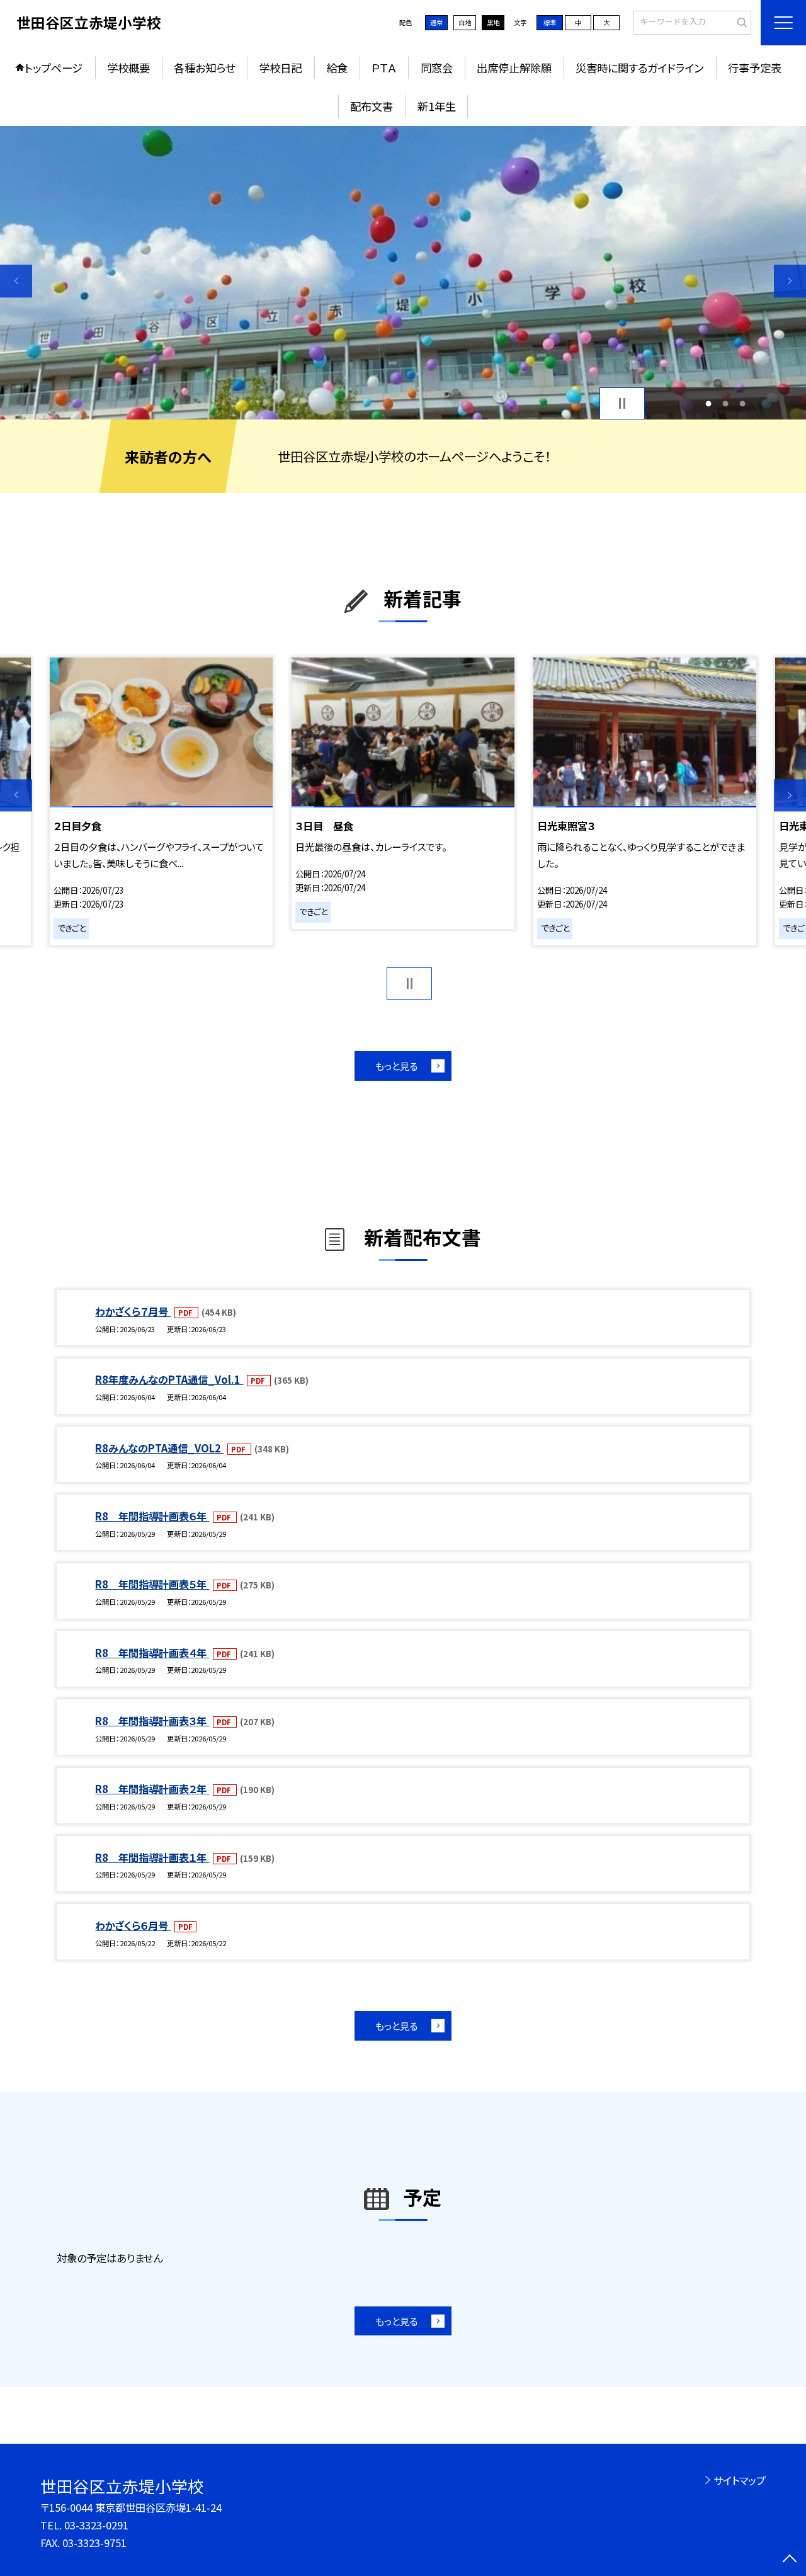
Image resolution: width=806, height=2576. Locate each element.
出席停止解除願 (514, 68)
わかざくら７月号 (133, 1311)
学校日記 (280, 68)
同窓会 (437, 68)
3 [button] (743, 403)
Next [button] (790, 281)
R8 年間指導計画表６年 (152, 1516)
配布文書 (372, 106)
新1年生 (437, 106)
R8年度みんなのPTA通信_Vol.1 (169, 1379)
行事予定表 (755, 68)
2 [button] (726, 403)
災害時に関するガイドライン (639, 68)
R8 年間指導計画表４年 (152, 1653)
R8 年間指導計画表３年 (152, 1721)
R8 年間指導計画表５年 (152, 1584)
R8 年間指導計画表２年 (152, 1789)
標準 (550, 22)
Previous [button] (16, 281)
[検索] (740, 22)
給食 (337, 68)
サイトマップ (740, 2480)
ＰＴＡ (384, 68)
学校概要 (128, 68)
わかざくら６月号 (133, 1925)
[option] (403, 273)
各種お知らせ (204, 68)
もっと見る (396, 1066)
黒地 (493, 22)
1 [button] (708, 403)
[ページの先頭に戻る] (790, 2560)
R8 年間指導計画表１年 (152, 1857)
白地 (465, 22)
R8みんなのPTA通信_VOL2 (159, 1448)
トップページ (54, 68)
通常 (436, 22)
